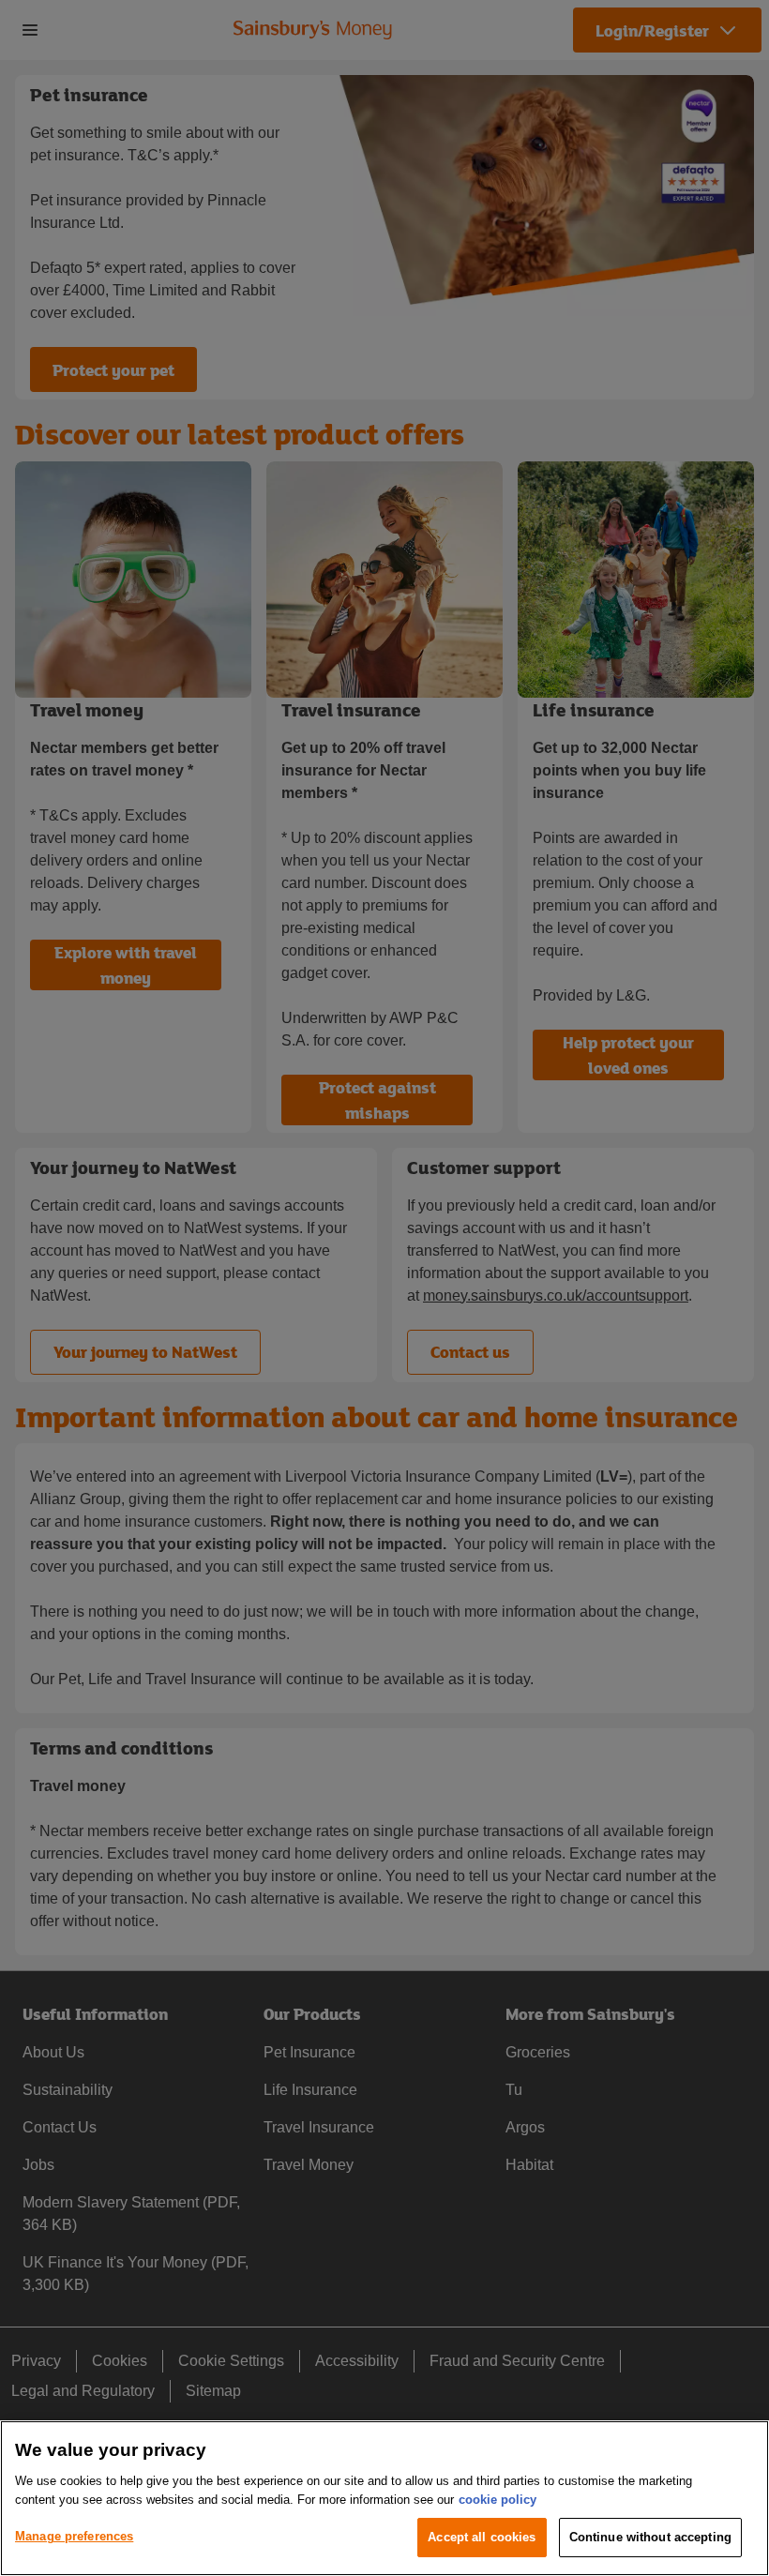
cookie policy (498, 2500)
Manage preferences (74, 2536)
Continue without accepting (650, 2537)
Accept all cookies (482, 2537)
